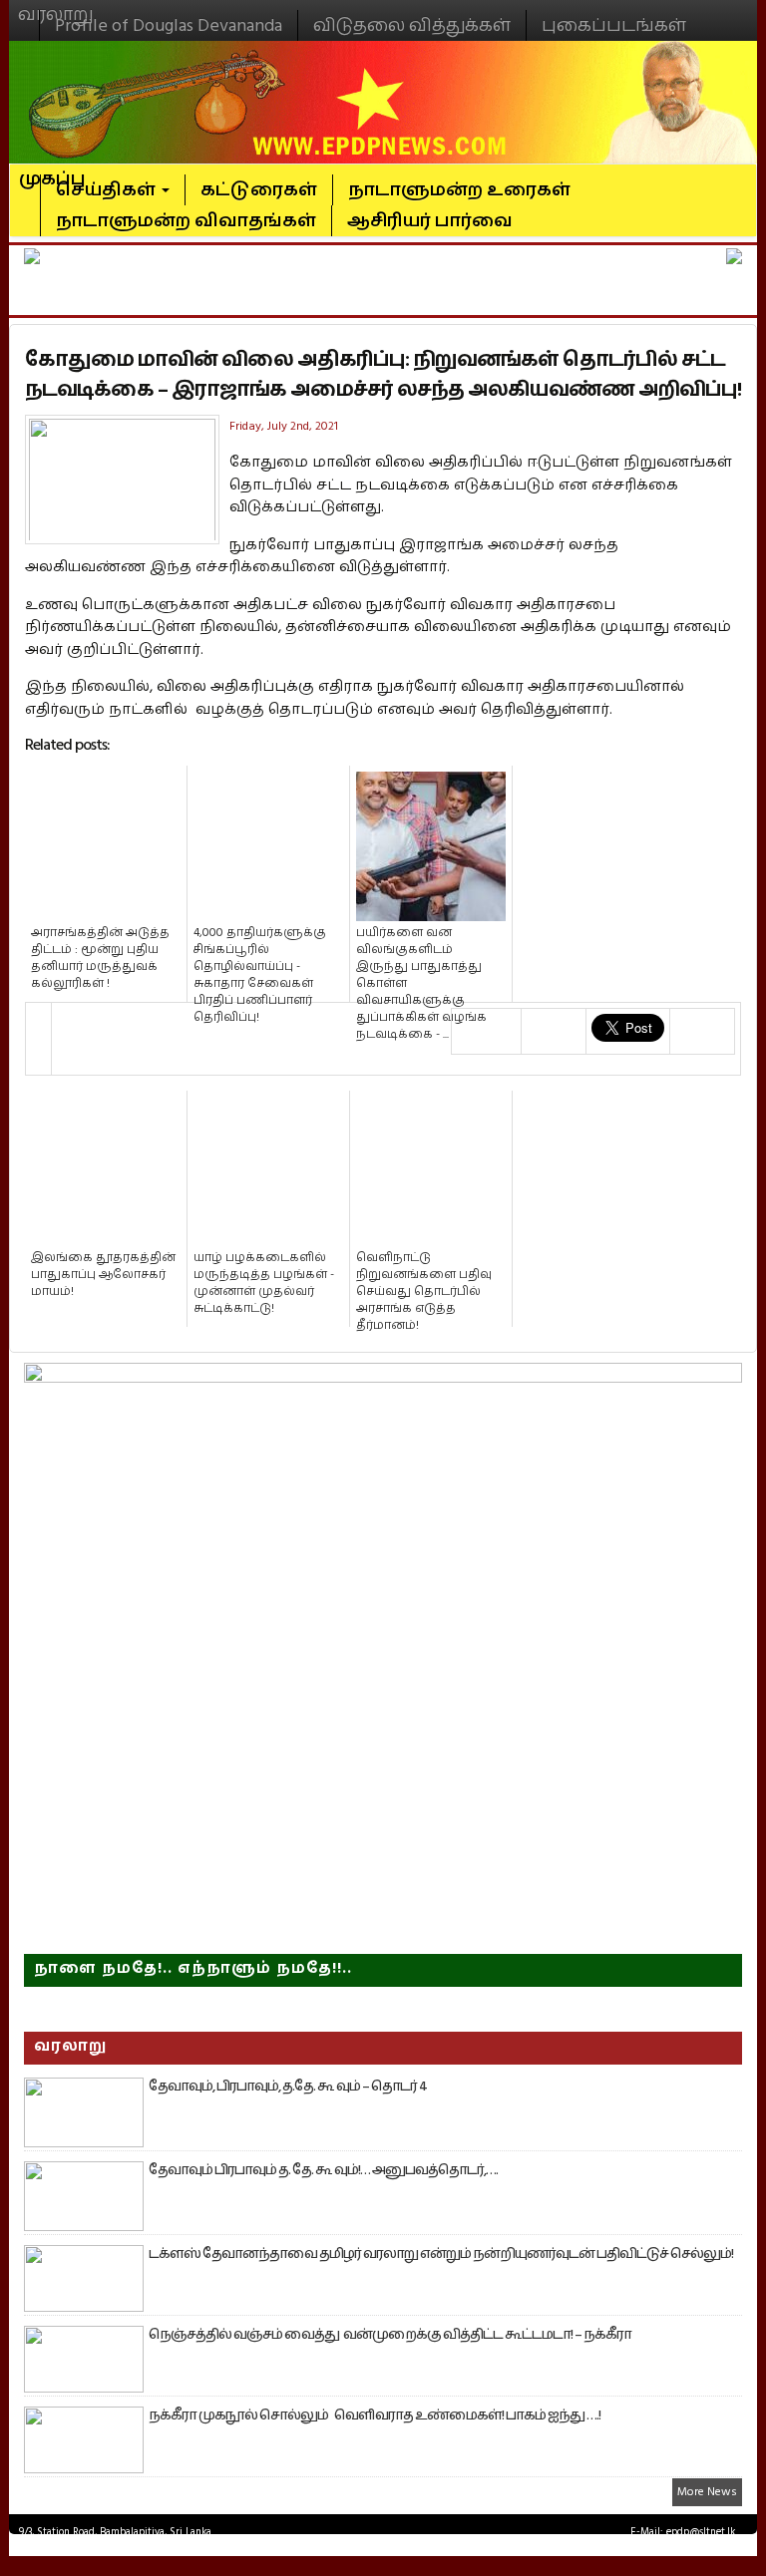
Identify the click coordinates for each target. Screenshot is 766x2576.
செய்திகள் (108, 190)
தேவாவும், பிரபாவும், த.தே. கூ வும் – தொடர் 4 (288, 2087)
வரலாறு (56, 6)
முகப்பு (52, 170)
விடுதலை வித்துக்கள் (412, 25)
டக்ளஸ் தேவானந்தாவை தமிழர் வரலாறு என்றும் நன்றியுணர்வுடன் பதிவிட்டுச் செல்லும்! (441, 2254)
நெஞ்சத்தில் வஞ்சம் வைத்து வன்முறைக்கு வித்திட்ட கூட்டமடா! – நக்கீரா (390, 2335)
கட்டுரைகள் (259, 190)
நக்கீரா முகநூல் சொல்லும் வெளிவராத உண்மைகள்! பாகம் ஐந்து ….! (375, 2415)
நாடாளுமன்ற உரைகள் (459, 190)
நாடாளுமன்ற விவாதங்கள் (186, 221)
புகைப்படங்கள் (614, 25)
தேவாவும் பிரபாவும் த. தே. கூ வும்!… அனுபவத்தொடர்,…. (323, 2170)
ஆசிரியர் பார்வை (430, 221)
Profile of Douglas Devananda (169, 25)
